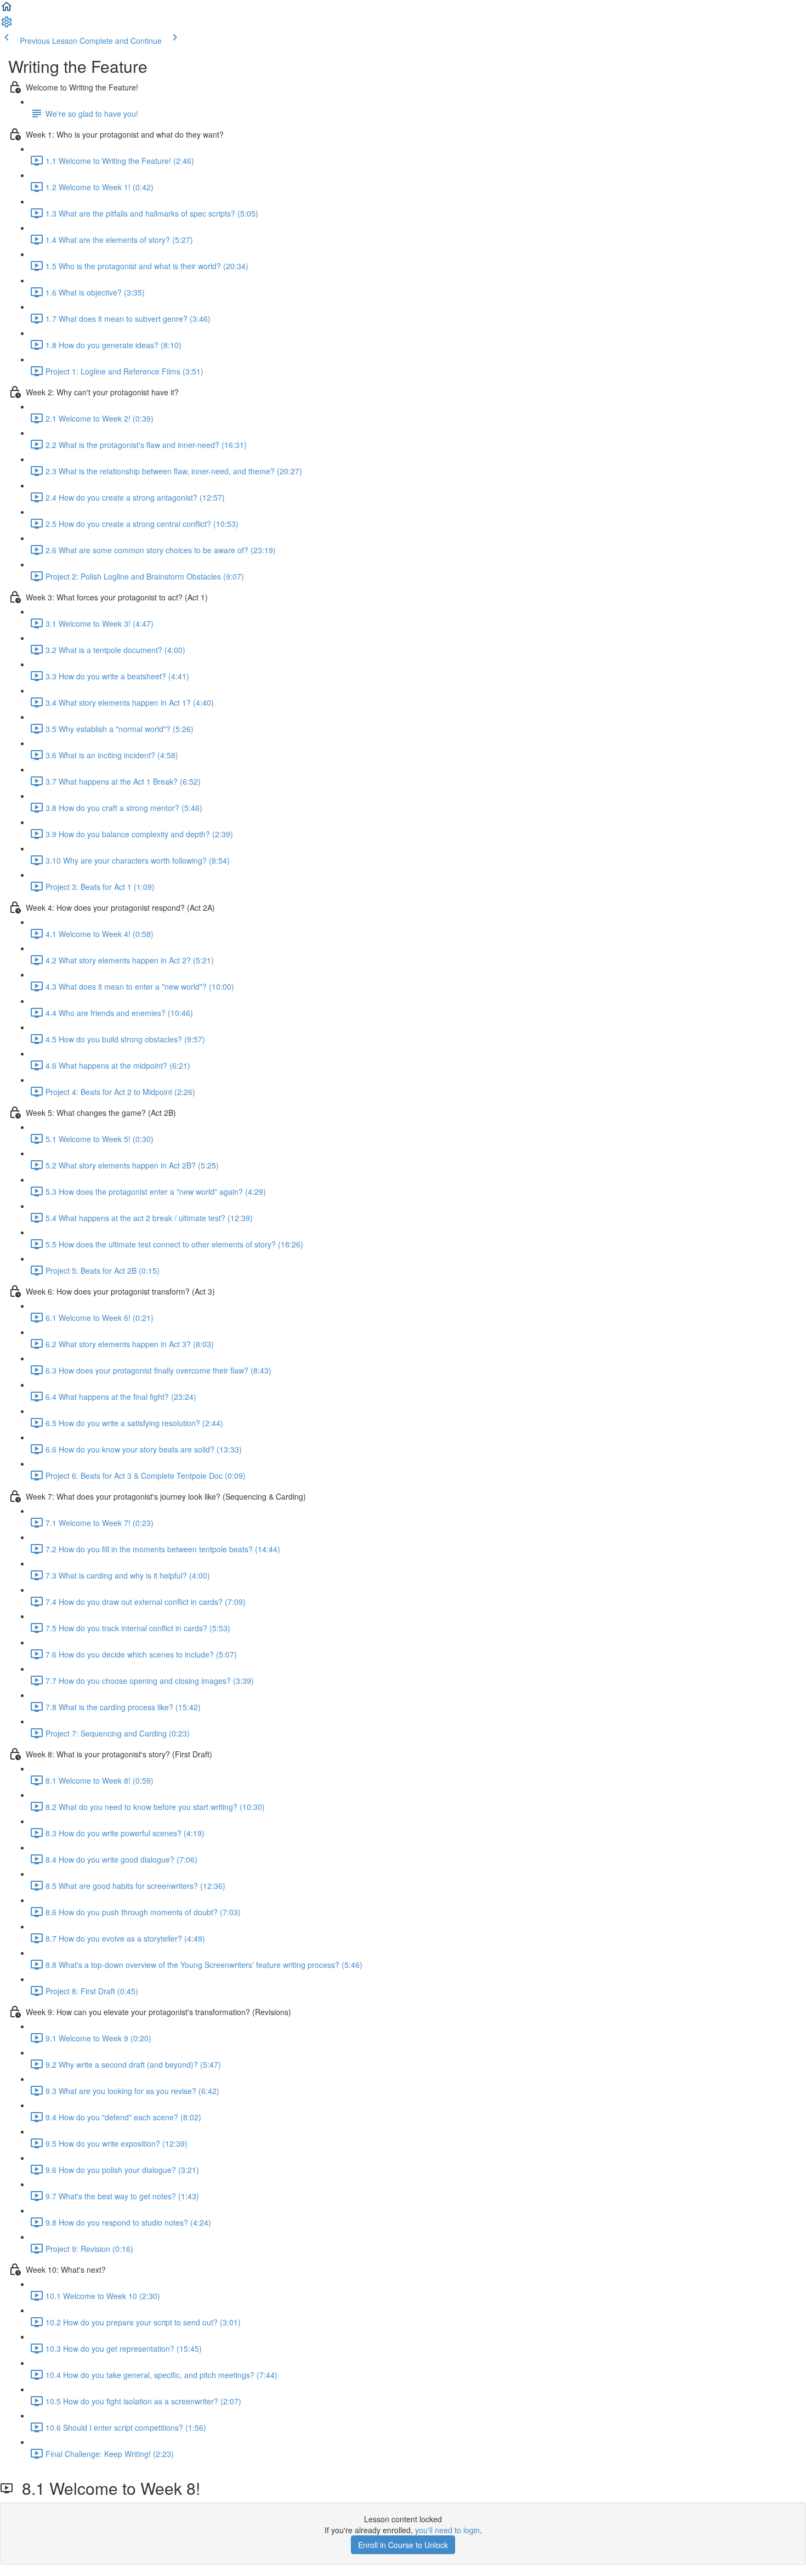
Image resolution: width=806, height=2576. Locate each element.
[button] (7, 10)
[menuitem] (7, 25)
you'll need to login (447, 2530)
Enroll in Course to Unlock (403, 2545)
